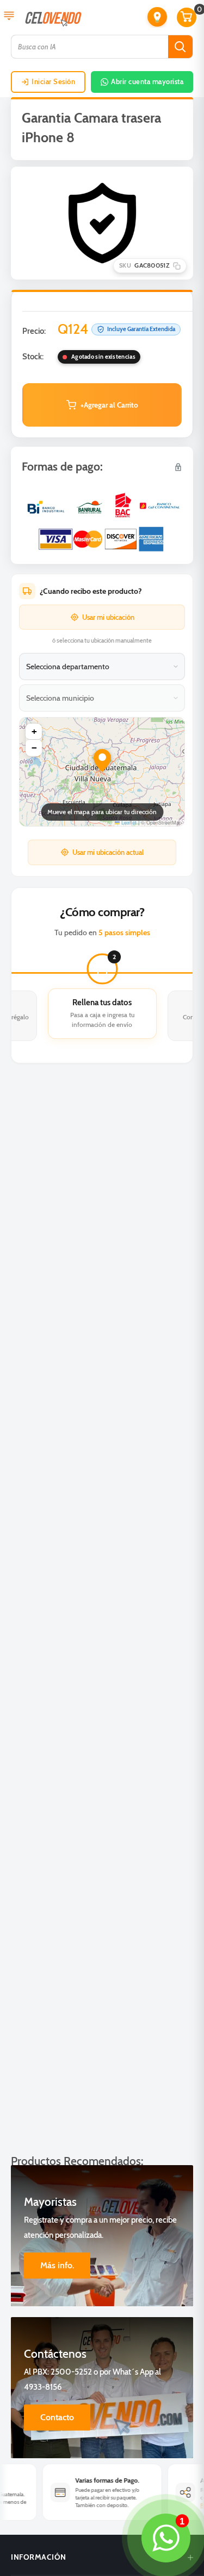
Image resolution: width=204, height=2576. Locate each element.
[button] (157, 17)
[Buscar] (180, 47)
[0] (187, 17)
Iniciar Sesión (53, 81)
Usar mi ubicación (108, 617)
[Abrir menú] (9, 17)
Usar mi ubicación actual (108, 852)
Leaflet (128, 823)
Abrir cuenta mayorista (147, 81)
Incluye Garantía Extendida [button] (141, 329)
